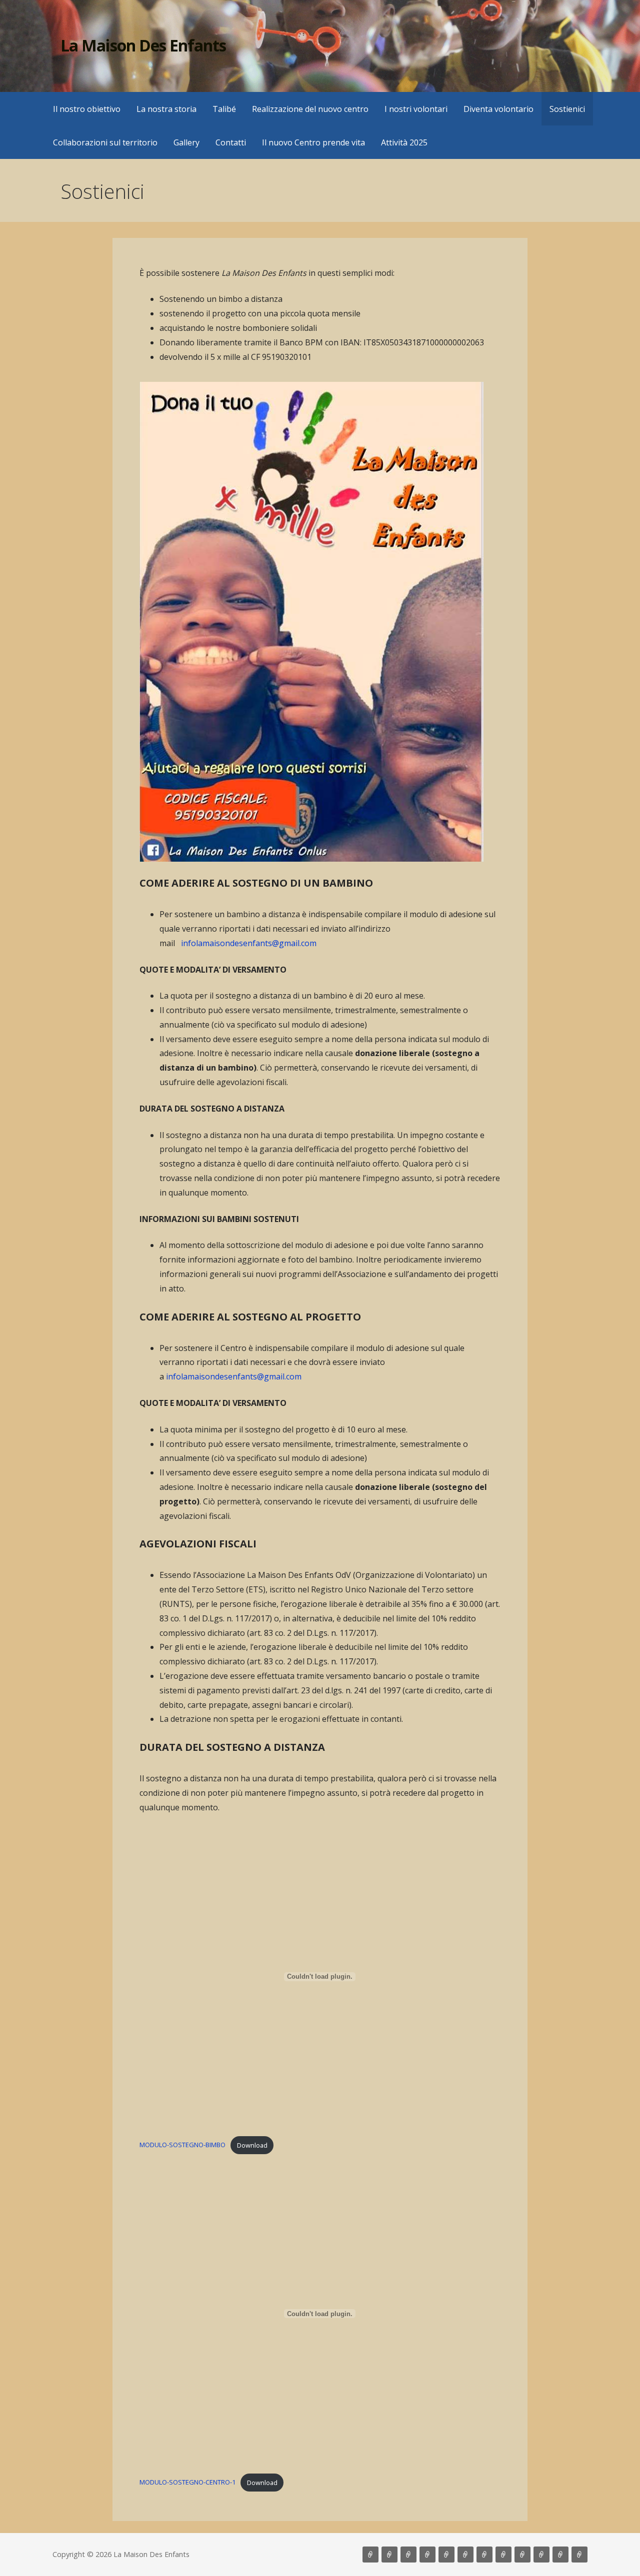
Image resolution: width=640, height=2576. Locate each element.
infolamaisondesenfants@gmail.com (249, 943)
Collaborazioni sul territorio (105, 142)
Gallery (186, 142)
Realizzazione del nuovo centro (310, 109)
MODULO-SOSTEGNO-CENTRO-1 (187, 2483)
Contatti (231, 142)
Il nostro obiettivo (87, 109)
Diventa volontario (498, 109)
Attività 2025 (404, 142)
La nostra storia (166, 109)
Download (252, 2145)
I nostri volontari (416, 109)
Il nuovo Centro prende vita (313, 142)
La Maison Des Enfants (143, 45)
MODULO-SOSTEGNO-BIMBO (182, 2145)
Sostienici (567, 109)
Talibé (224, 109)
